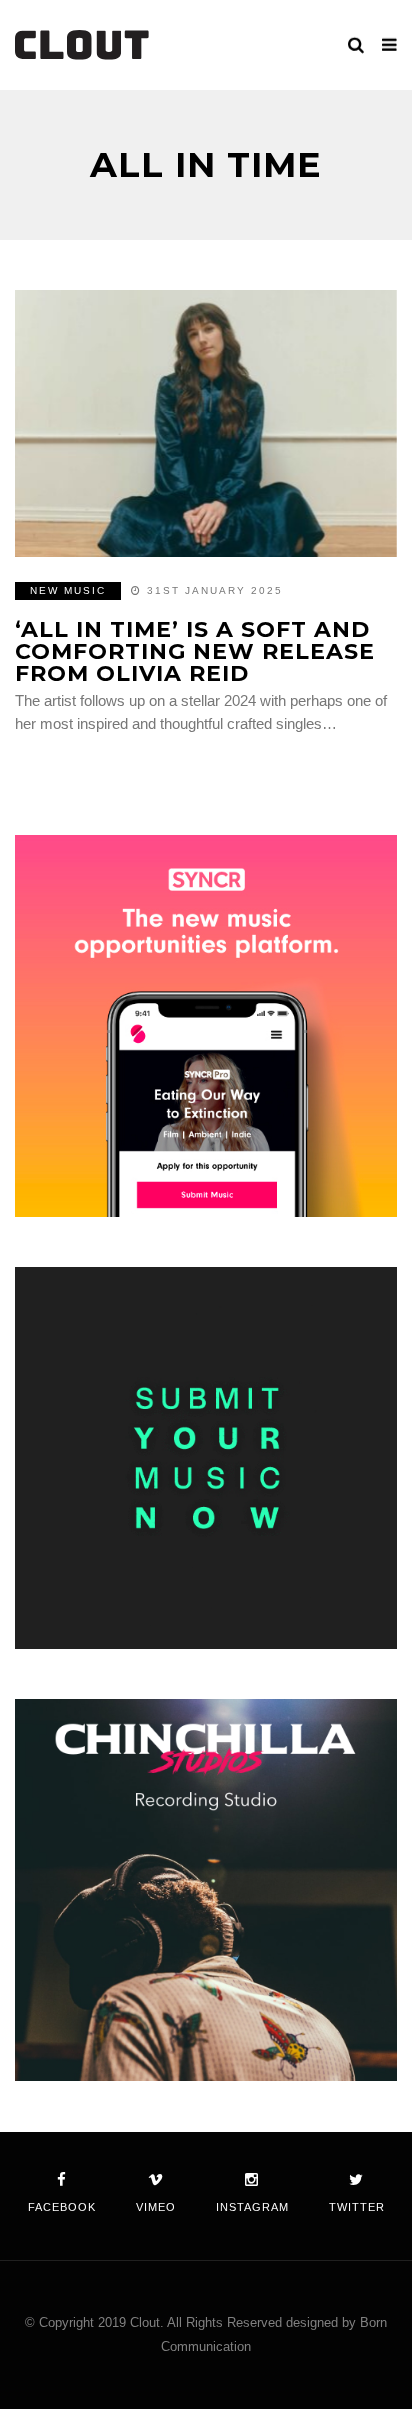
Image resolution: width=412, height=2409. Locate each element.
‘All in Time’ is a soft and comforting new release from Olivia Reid (195, 651)
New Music (68, 590)
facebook (62, 2207)
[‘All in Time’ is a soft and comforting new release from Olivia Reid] (206, 423)
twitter (357, 2207)
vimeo (156, 2207)
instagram (252, 2207)
